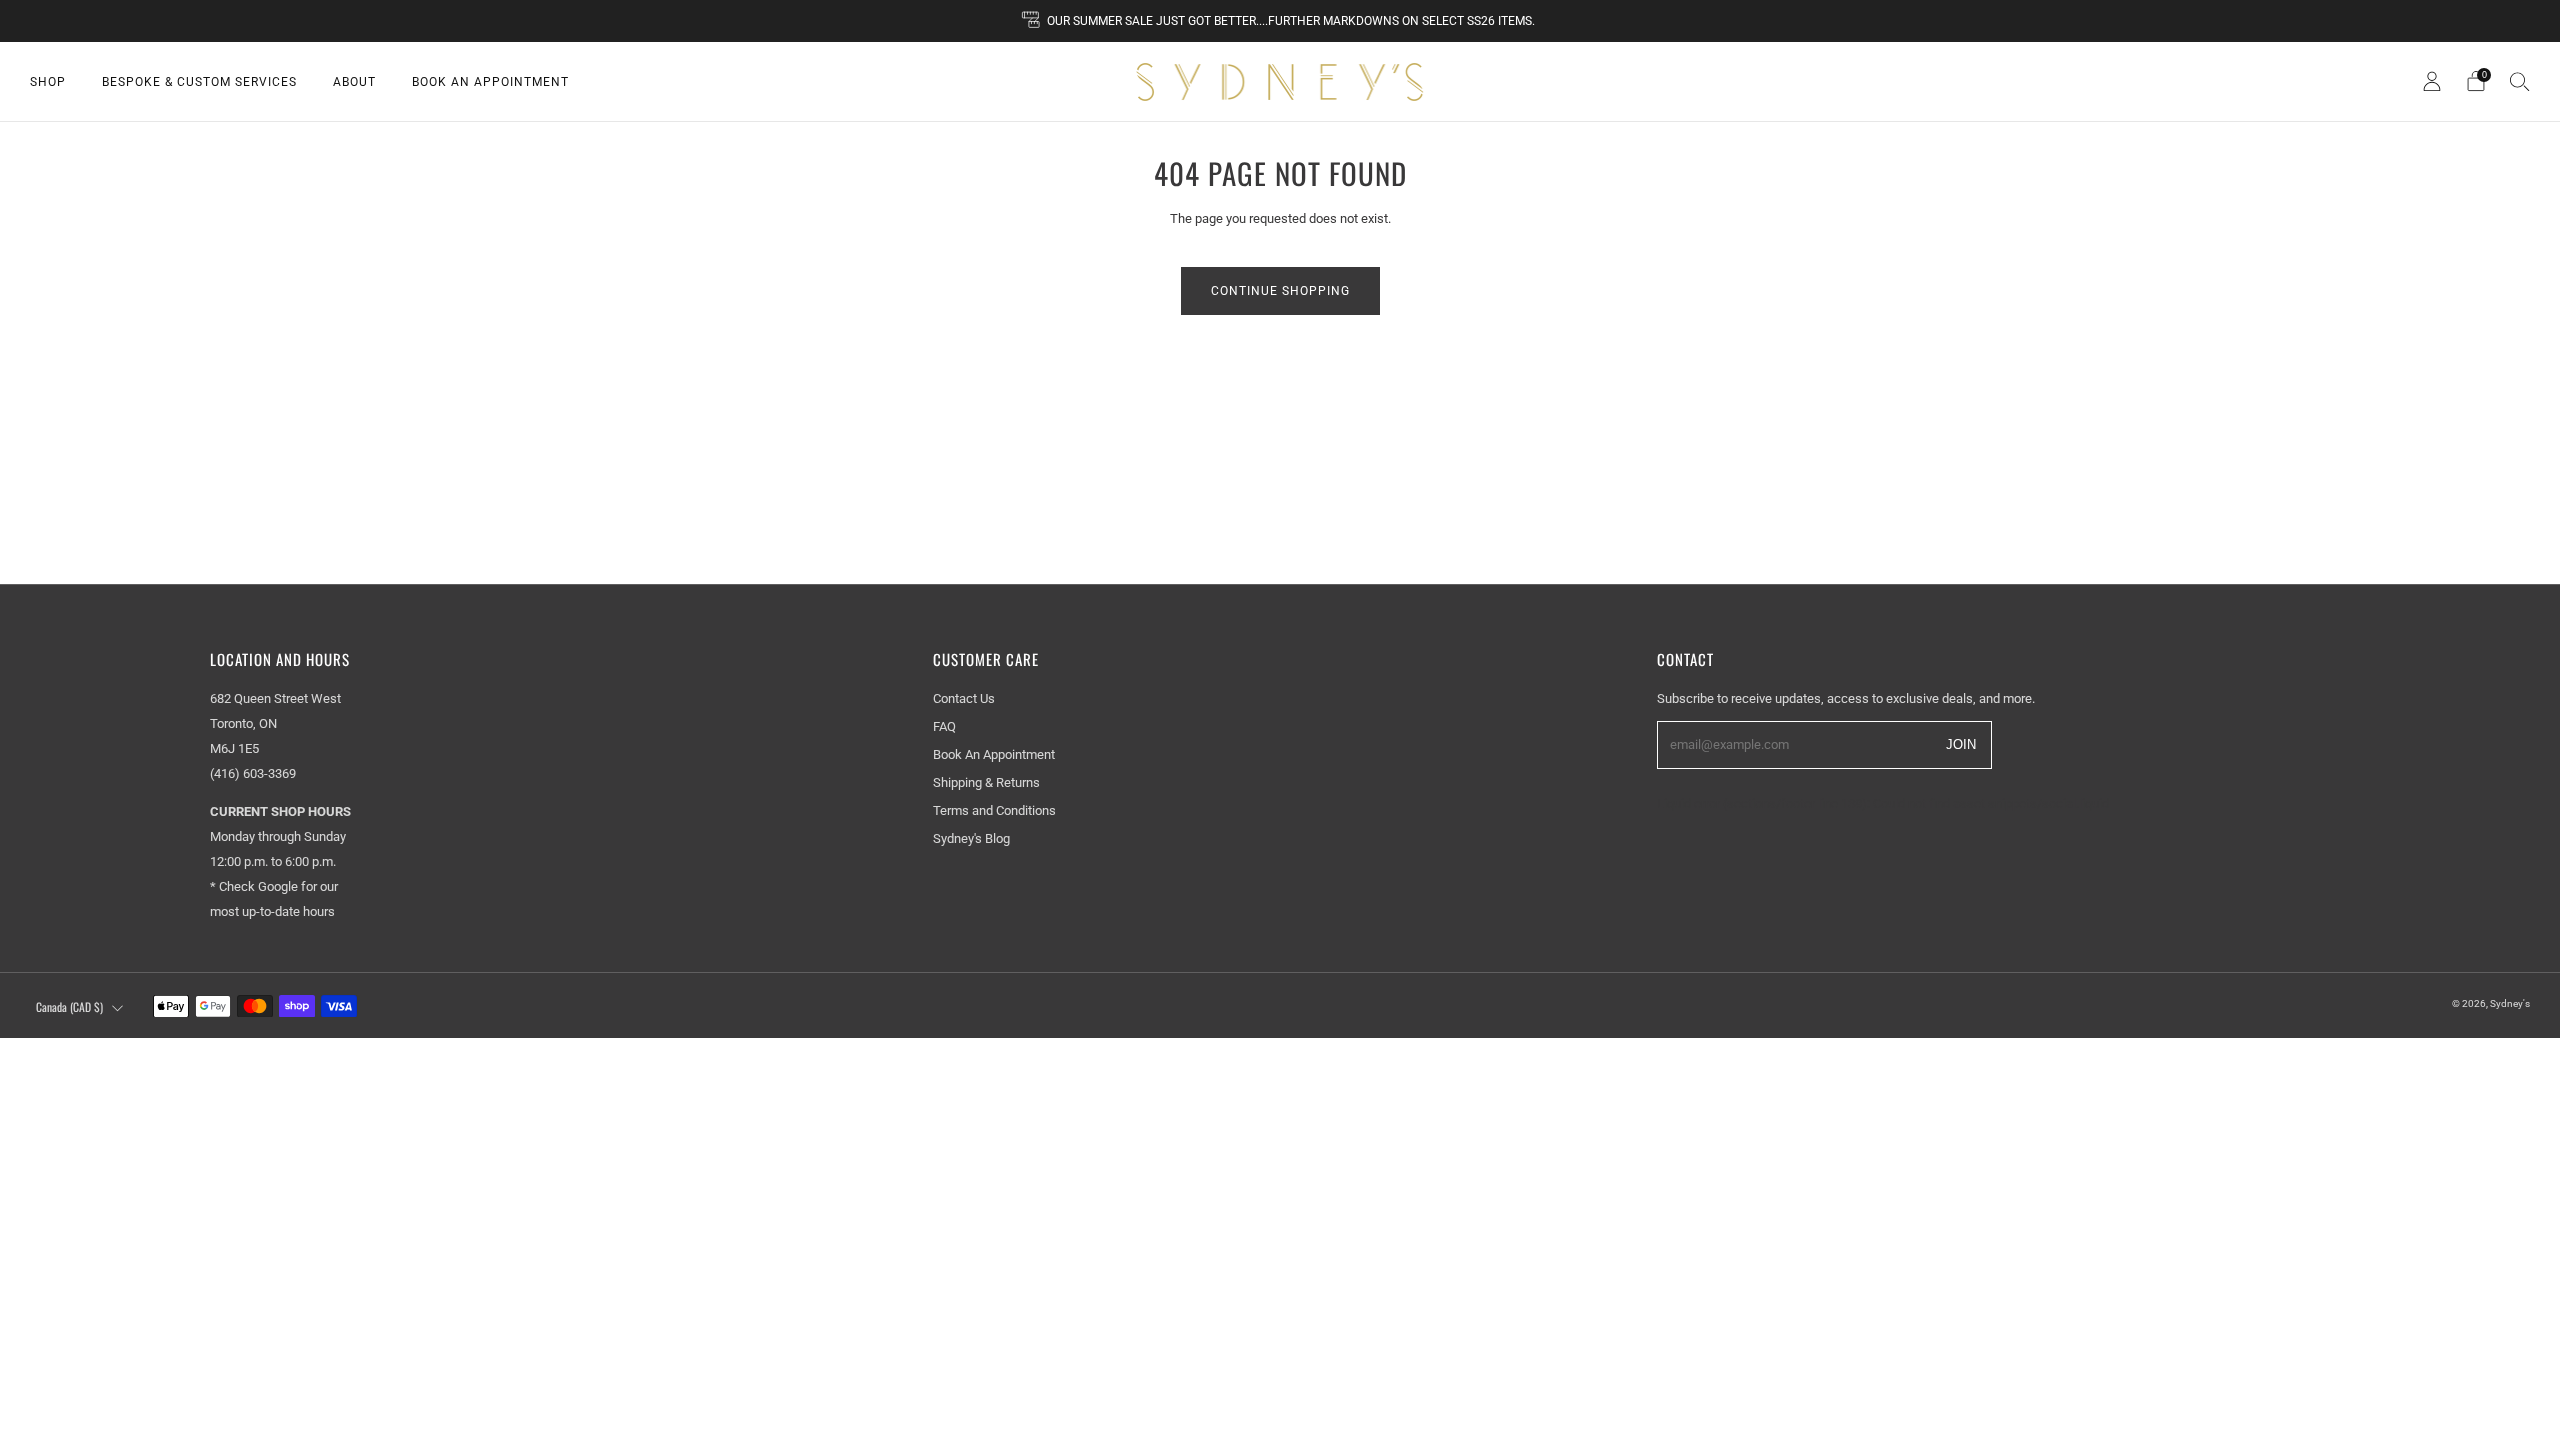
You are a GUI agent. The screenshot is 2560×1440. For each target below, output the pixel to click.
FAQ (944, 726)
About (354, 82)
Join (1961, 743)
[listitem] (1279, 21)
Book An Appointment (490, 82)
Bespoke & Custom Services (199, 82)
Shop (48, 82)
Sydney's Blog (971, 838)
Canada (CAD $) (69, 1006)
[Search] (2520, 81)
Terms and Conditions (994, 810)
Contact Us (964, 698)
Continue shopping (1280, 291)
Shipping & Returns (986, 782)
